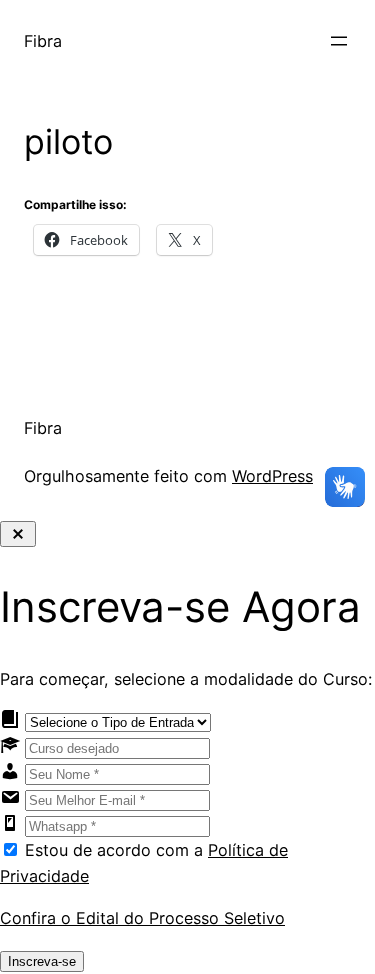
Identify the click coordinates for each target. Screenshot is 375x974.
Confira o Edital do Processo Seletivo (142, 918)
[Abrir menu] (339, 41)
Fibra (43, 41)
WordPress (272, 476)
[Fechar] (18, 534)
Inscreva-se (42, 961)
